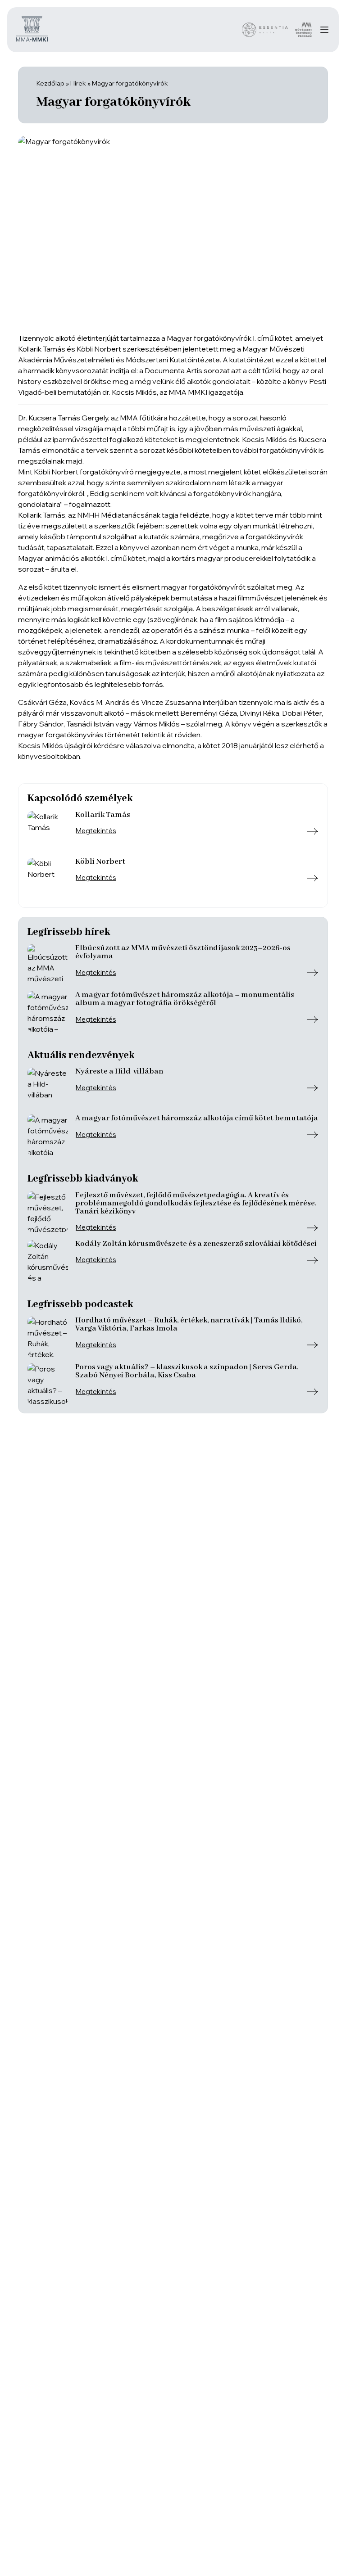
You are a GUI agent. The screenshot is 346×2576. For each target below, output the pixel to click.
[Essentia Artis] (265, 30)
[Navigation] (324, 30)
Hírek (78, 83)
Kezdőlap (50, 83)
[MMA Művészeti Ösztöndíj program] (303, 30)
